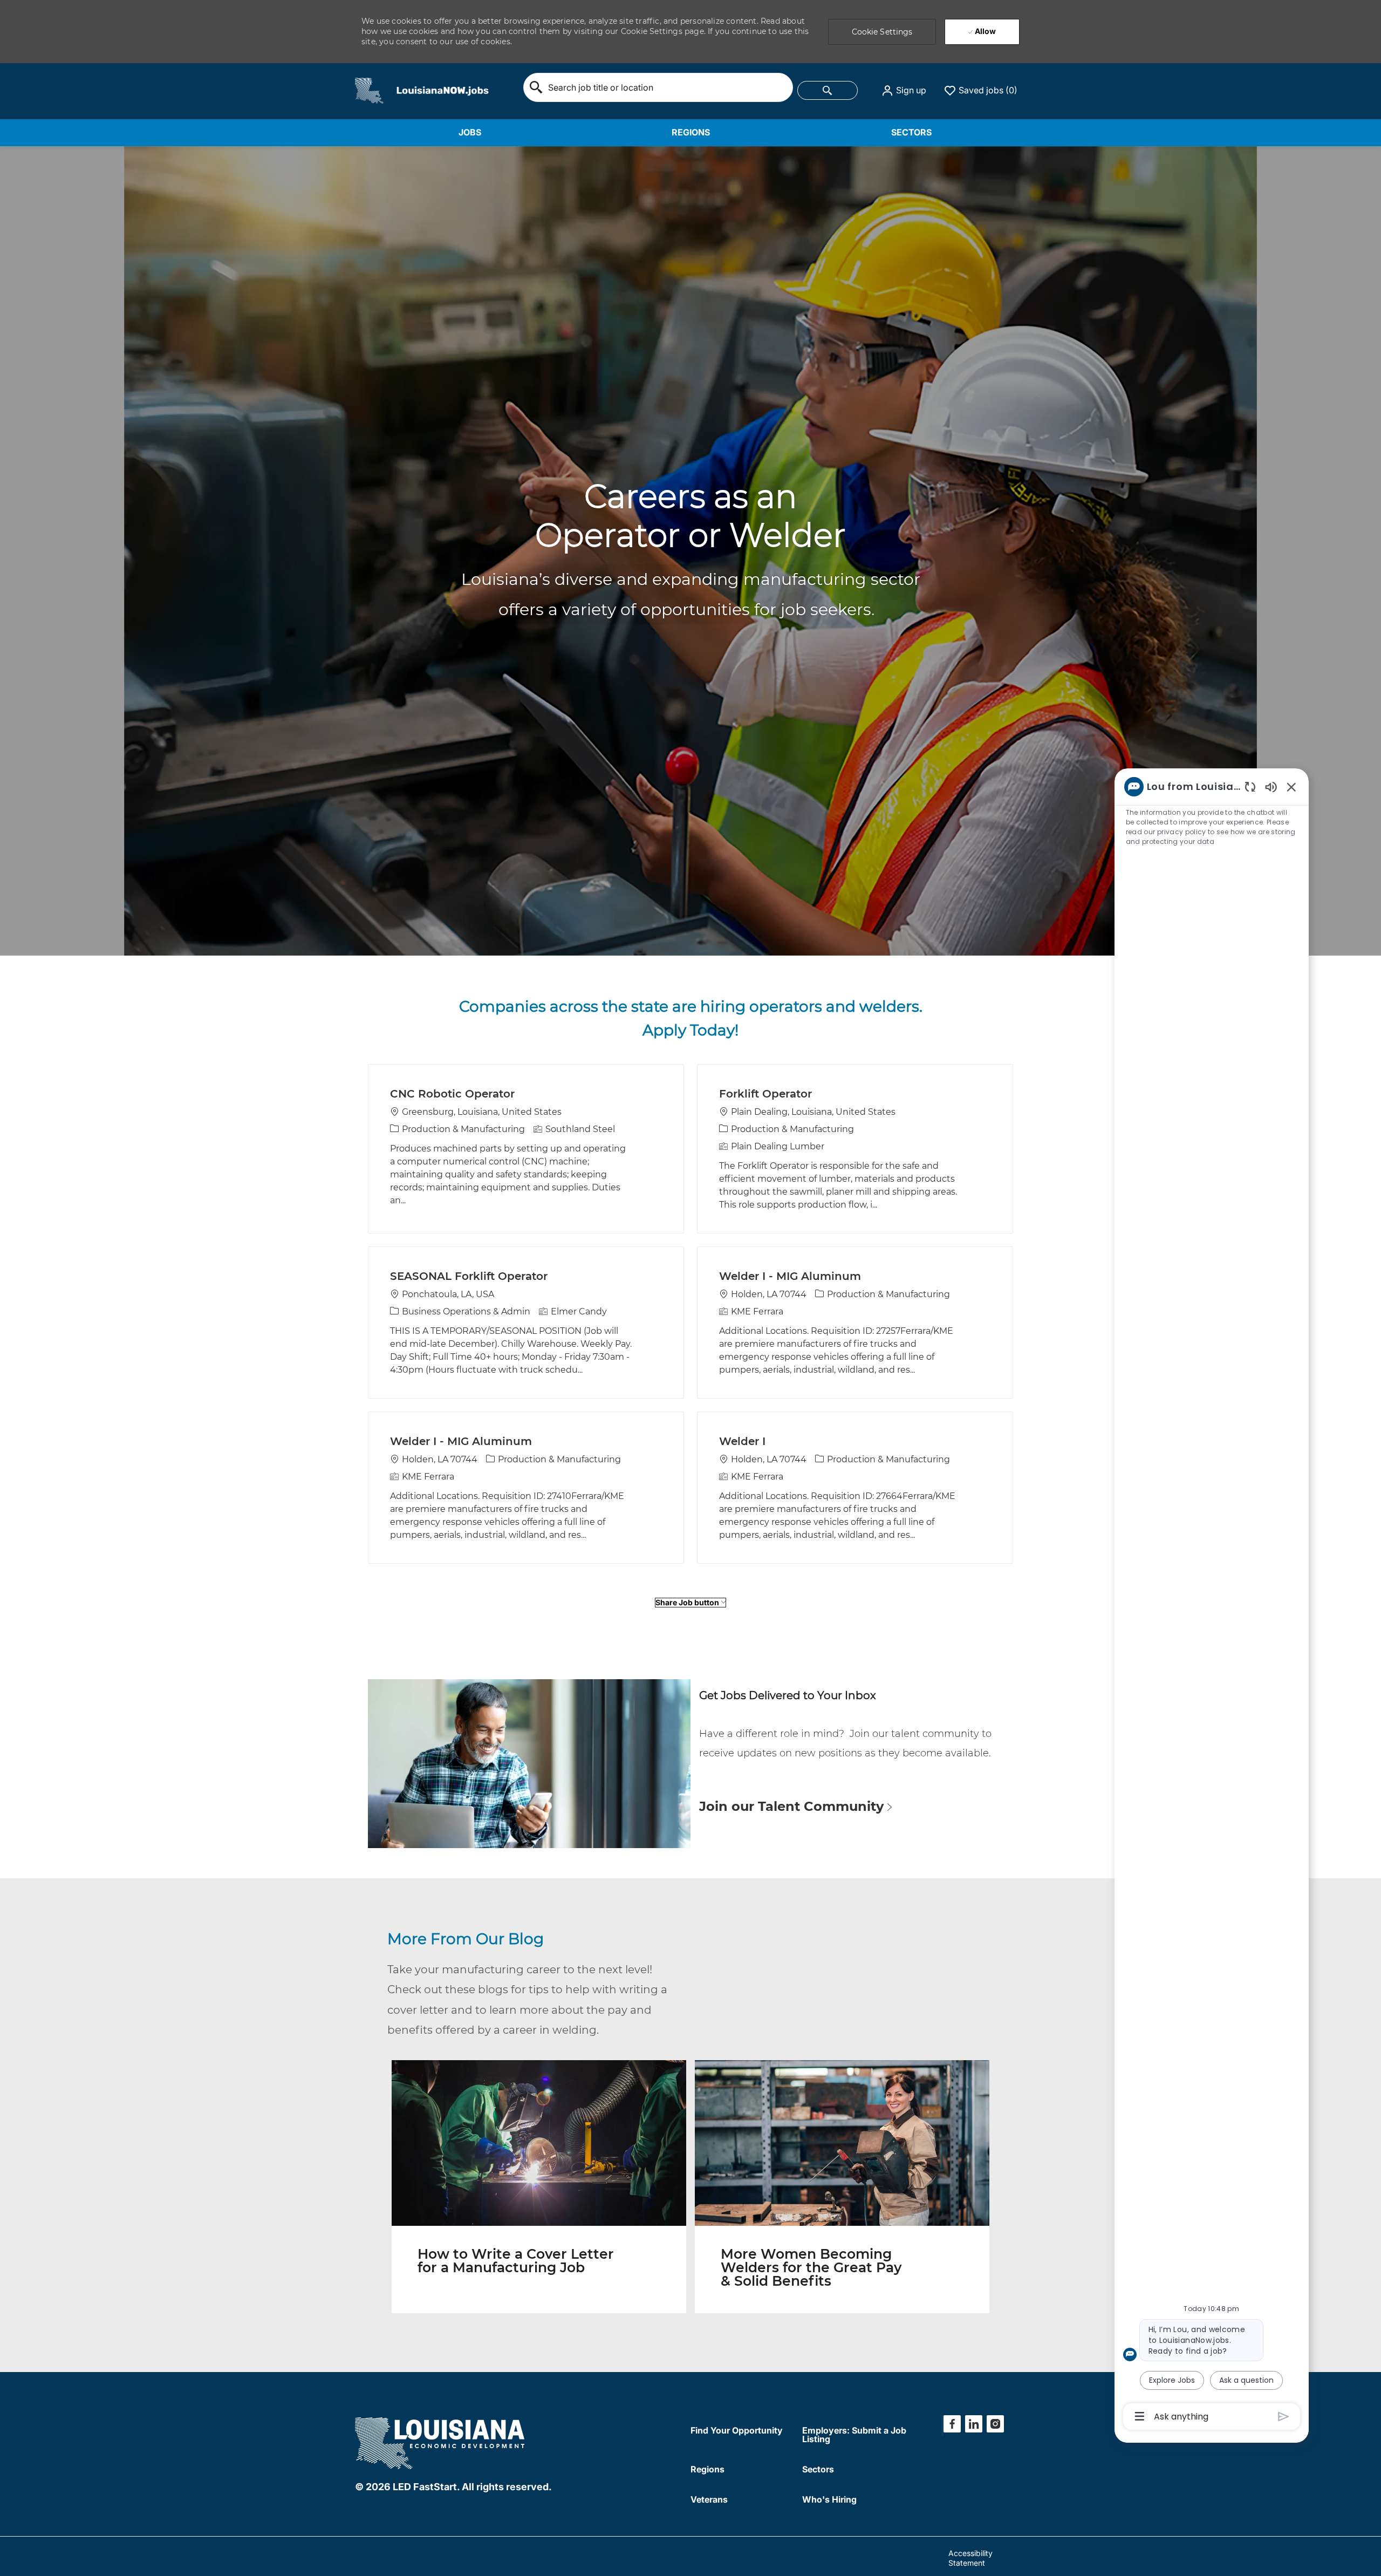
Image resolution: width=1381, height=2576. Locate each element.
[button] (904, 91)
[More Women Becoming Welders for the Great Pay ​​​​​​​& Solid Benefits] (842, 2187)
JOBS (470, 132)
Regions (707, 2469)
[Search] (828, 90)
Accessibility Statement (970, 2558)
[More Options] (1140, 2416)
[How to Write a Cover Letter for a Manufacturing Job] (539, 2187)
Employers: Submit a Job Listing (854, 2435)
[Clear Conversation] (1250, 786)
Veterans (709, 2499)
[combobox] (658, 87)
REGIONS (691, 132)
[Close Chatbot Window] (1291, 787)
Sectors (818, 2469)
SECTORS (911, 132)
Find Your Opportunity (737, 2430)
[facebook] (952, 2424)
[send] (1284, 2417)
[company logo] (441, 2441)
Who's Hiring (829, 2499)
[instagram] (995, 2424)
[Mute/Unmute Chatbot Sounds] (1271, 786)
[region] (1212, 1601)
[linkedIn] (974, 2424)
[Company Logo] (369, 90)
